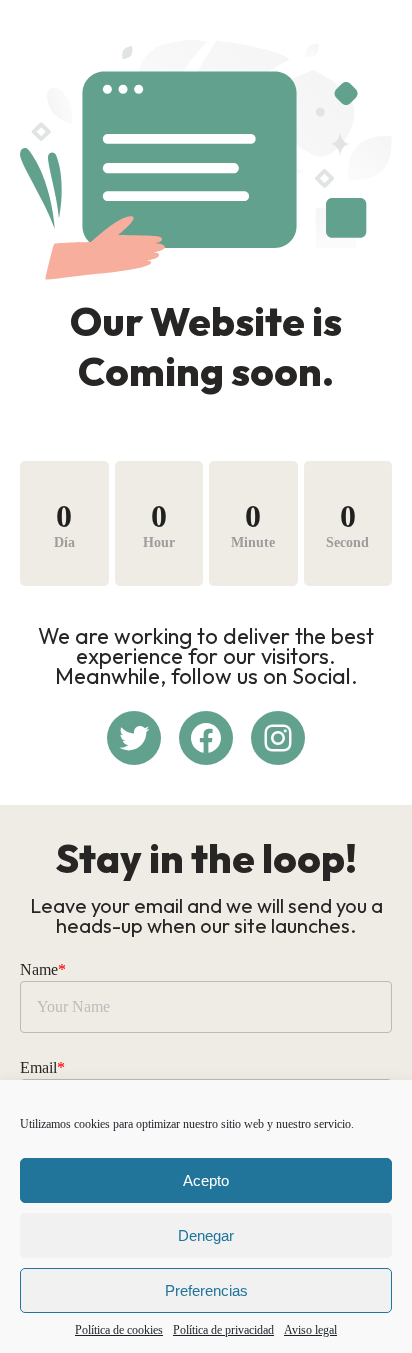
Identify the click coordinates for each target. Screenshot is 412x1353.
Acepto (206, 1180)
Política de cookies (119, 1330)
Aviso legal (310, 1330)
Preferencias (206, 1290)
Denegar (206, 1235)
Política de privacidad (223, 1330)
